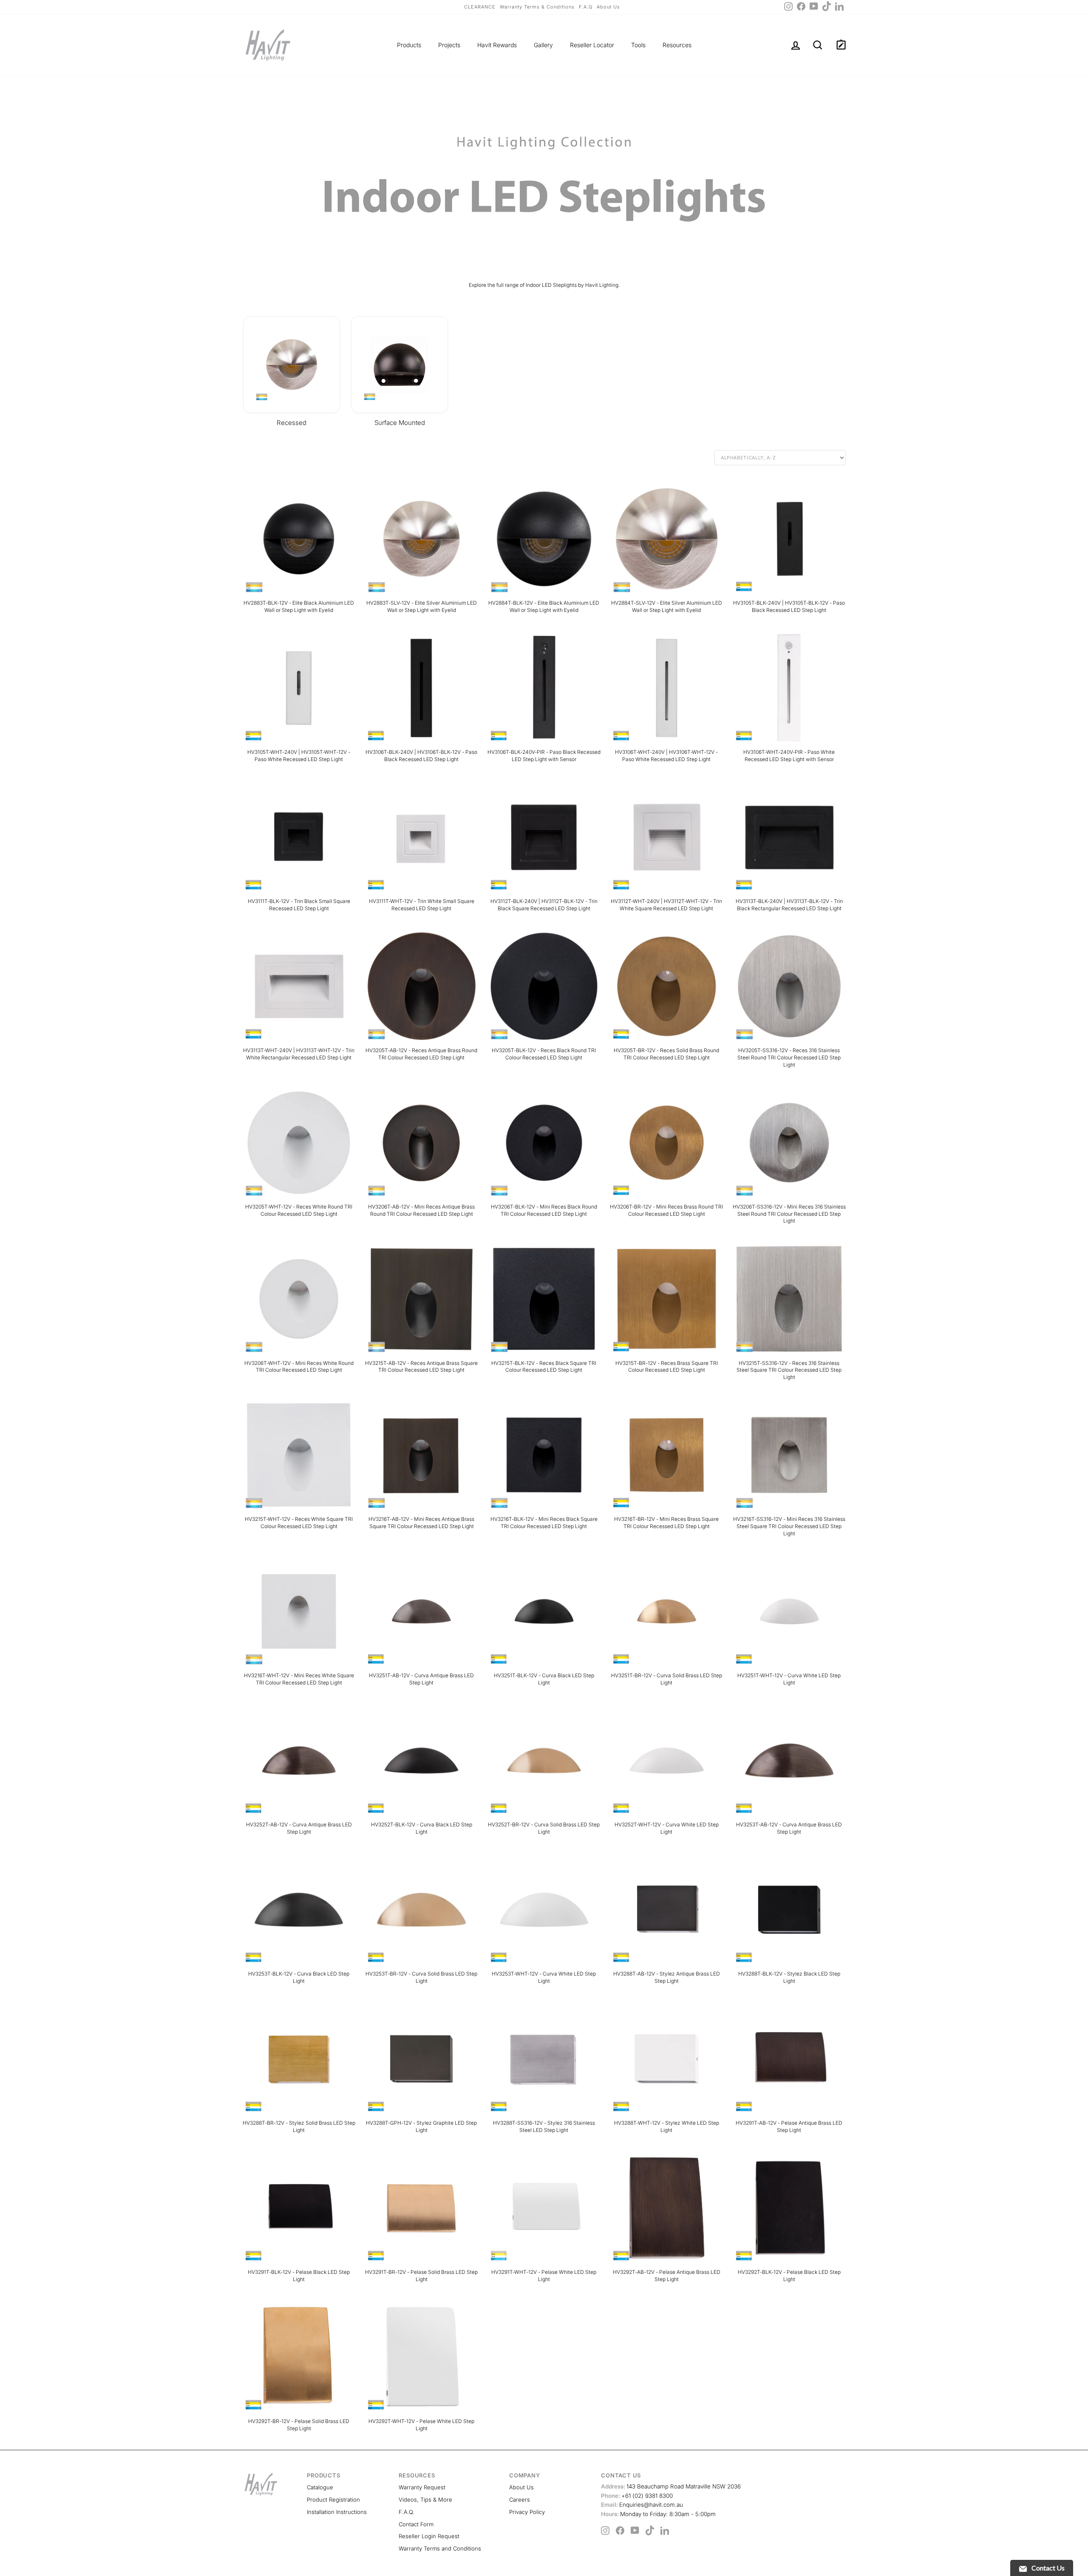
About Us (608, 7)
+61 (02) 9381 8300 (637, 2496)
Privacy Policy (527, 2512)
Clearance (480, 7)
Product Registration (333, 2500)
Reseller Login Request (429, 2536)
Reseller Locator (592, 45)
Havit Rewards (497, 45)
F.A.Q (586, 7)
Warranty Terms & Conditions (537, 7)
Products (409, 45)
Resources (677, 45)
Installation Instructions (337, 2512)
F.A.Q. (407, 2512)
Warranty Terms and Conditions (440, 2548)
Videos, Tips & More (425, 2500)
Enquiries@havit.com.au (642, 2505)
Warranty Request (422, 2487)
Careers (520, 2500)
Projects (449, 45)
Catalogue (320, 2487)
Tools (638, 45)
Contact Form (416, 2524)
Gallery (543, 45)
